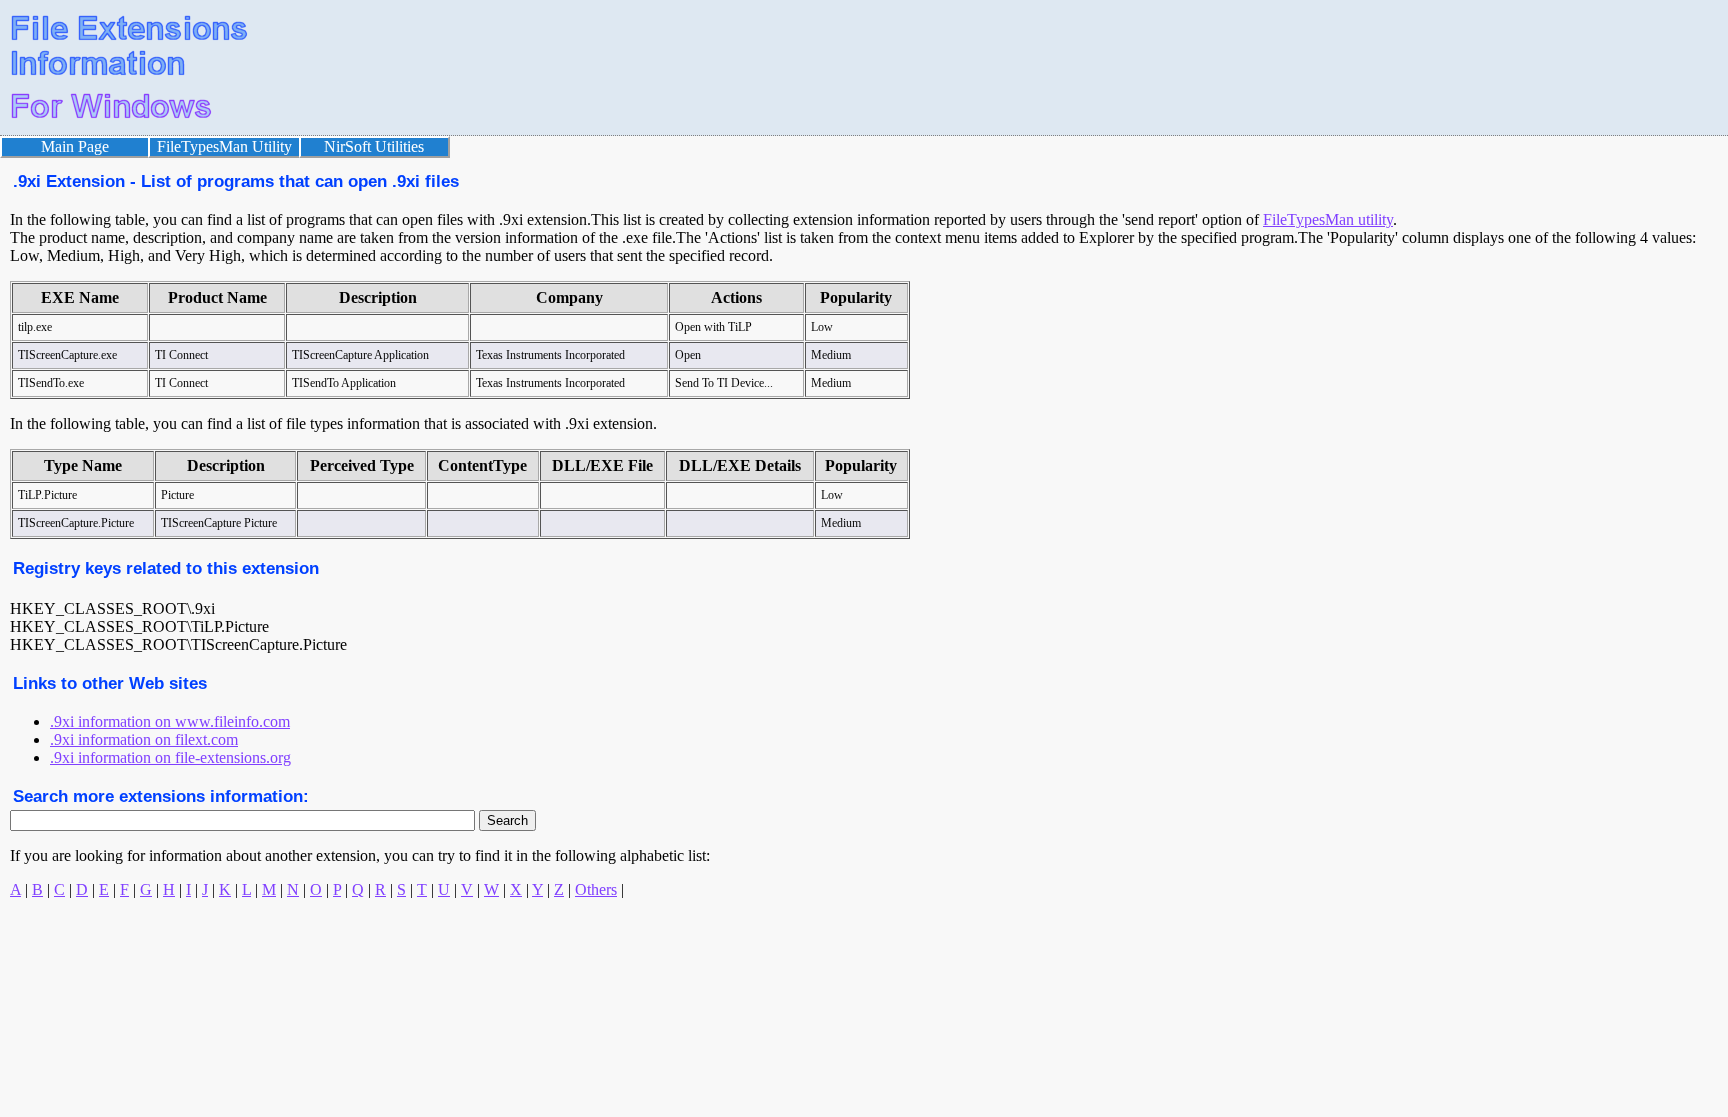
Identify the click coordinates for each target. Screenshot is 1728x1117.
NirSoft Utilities (374, 146)
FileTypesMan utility (1328, 219)
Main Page (75, 146)
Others (596, 889)
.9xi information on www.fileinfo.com (170, 721)
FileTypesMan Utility (224, 146)
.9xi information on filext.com (144, 739)
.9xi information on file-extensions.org (170, 757)
